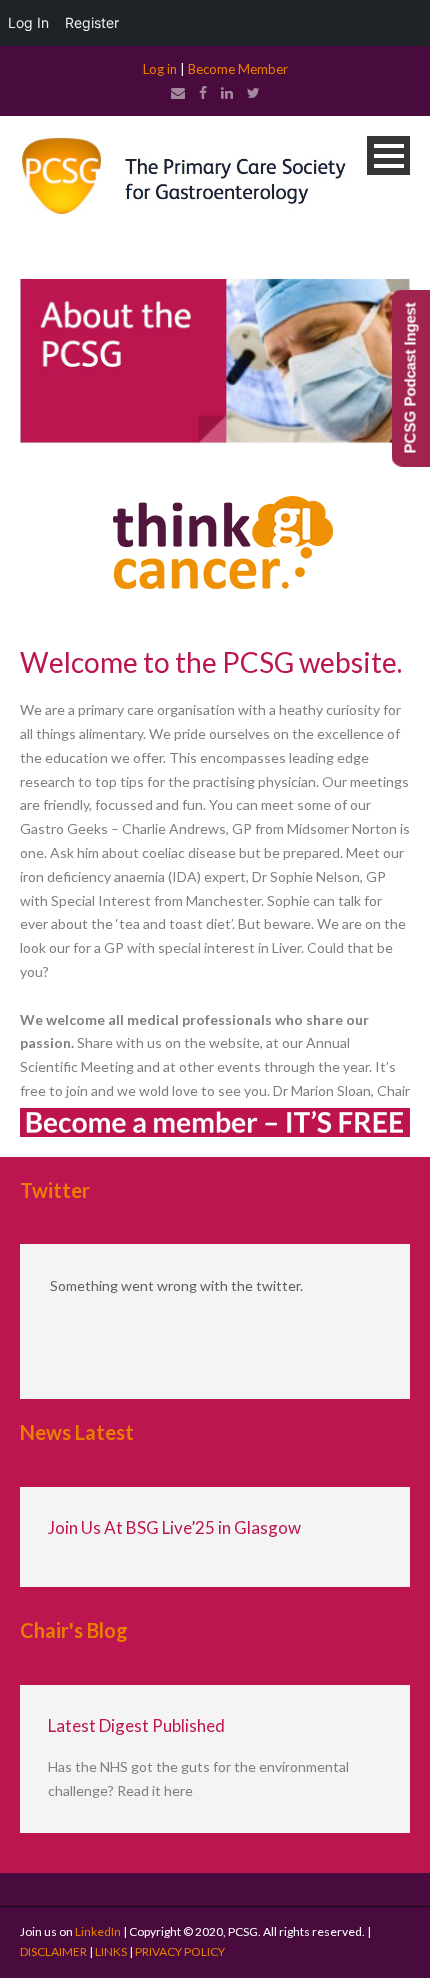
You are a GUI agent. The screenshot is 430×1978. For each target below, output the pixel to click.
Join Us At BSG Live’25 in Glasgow (174, 1527)
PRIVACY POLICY (180, 1951)
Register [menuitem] (92, 22)
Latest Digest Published (136, 1725)
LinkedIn (98, 1931)
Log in (160, 69)
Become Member (238, 69)
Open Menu (388, 155)
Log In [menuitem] (28, 22)
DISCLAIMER (53, 1951)
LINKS (111, 1951)
